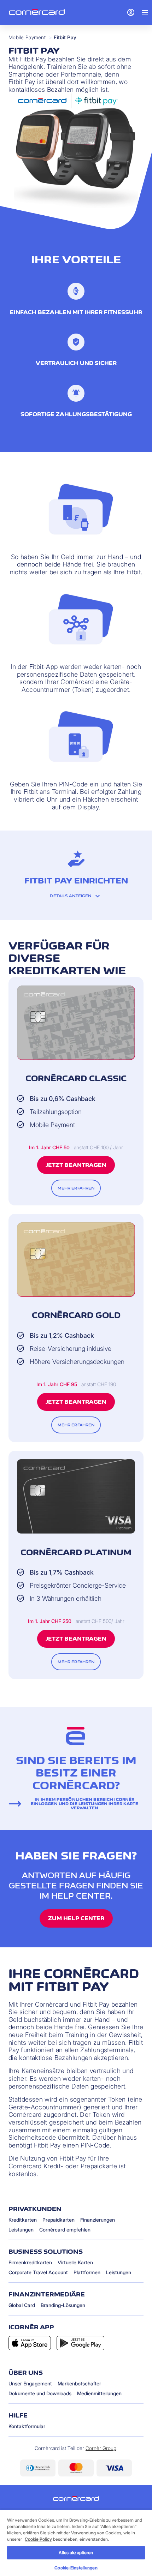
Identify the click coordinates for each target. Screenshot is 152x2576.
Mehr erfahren (76, 1188)
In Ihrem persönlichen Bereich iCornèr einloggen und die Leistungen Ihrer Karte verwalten (85, 1804)
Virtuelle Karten (75, 2262)
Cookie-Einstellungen (76, 2568)
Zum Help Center (76, 1918)
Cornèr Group (101, 2448)
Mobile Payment (27, 37)
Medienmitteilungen (99, 2393)
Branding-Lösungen (63, 2305)
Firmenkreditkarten (30, 2262)
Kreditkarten (23, 2220)
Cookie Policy (38, 2539)
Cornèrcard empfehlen (65, 2230)
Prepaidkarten (59, 2220)
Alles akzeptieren (76, 2553)
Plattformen (87, 2272)
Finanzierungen (98, 2220)
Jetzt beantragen (76, 1165)
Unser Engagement (30, 2383)
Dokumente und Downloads (40, 2393)
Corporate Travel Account (38, 2272)
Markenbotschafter (79, 2383)
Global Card (22, 2305)
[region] (76, 2543)
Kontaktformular (27, 2426)
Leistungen (21, 2230)
